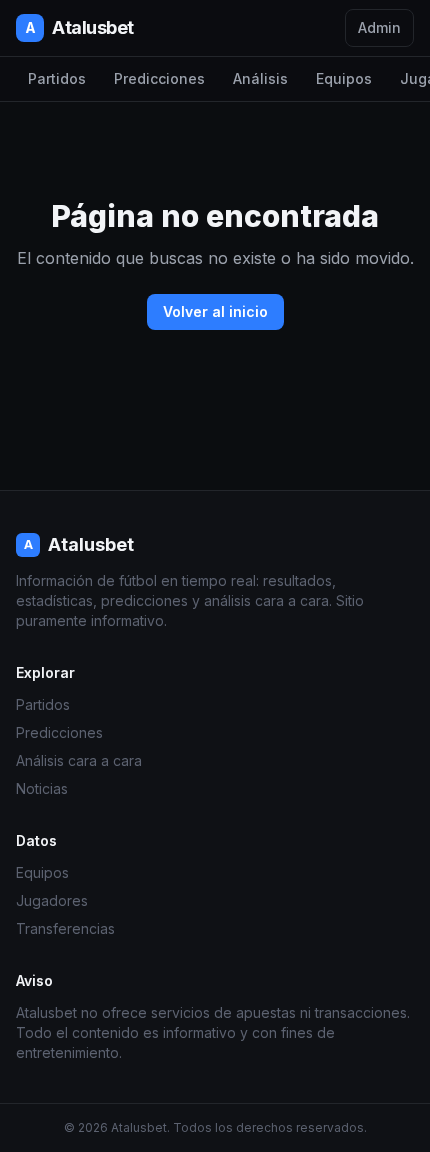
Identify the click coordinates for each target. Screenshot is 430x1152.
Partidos (57, 78)
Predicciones (159, 78)
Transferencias (65, 928)
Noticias (42, 788)
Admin (379, 27)
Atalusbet (79, 27)
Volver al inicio (215, 311)
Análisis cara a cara (79, 760)
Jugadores (52, 900)
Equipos (344, 78)
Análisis (260, 78)
